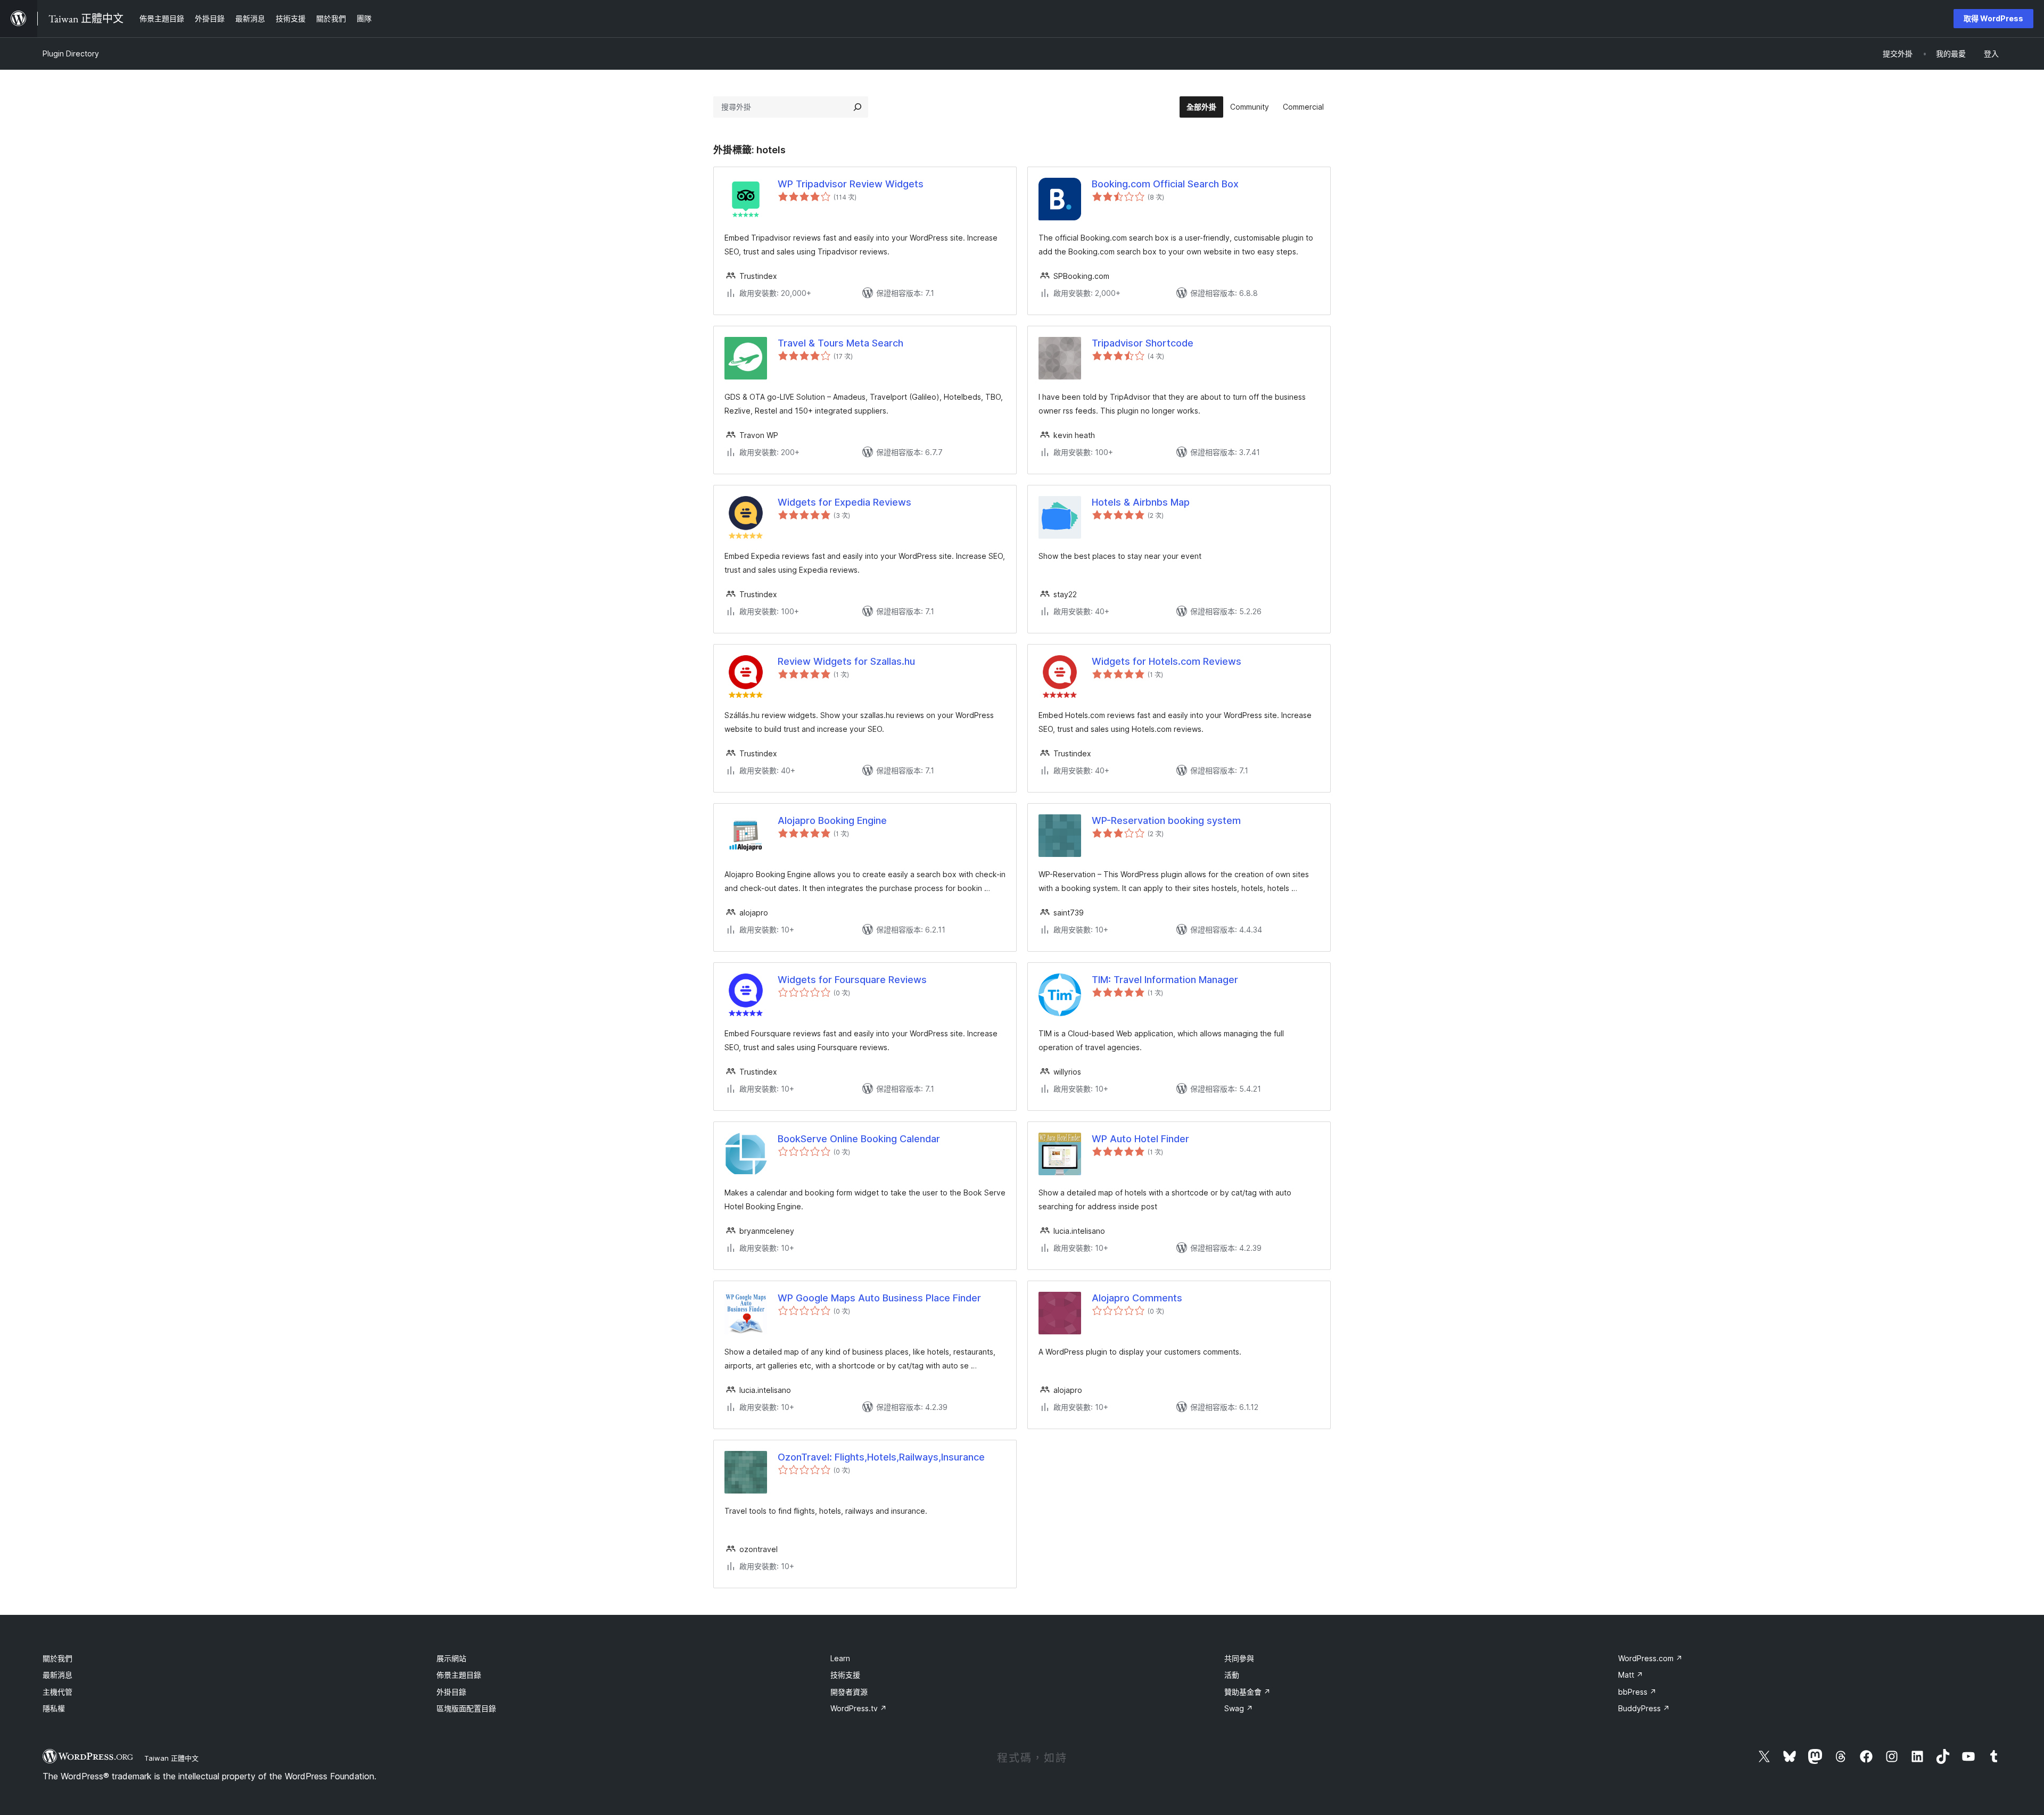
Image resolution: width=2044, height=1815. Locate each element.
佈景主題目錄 (459, 1675)
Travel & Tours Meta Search (840, 343)
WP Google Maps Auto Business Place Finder (879, 1298)
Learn (840, 1658)
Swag (1239, 1708)
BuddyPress (1644, 1708)
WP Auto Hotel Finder (1140, 1139)
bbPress (1637, 1692)
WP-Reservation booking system (1166, 820)
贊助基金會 (1247, 1692)
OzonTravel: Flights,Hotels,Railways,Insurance (881, 1457)
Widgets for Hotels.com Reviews (1167, 661)
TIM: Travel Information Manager (1165, 980)
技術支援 (845, 1675)
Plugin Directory (71, 53)
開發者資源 (849, 1692)
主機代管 (57, 1692)
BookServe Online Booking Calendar (859, 1139)
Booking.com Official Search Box (1165, 184)
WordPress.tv (859, 1708)
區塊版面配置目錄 (466, 1708)
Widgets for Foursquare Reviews (852, 980)
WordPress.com (1650, 1658)
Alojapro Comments (1137, 1298)
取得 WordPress (1993, 18)
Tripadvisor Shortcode (1143, 343)
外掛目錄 (451, 1692)
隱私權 (54, 1708)
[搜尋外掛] (858, 107)
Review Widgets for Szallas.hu (846, 661)
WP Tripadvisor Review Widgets (851, 184)
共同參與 (1239, 1658)
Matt (1631, 1675)
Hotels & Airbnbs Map (1141, 502)
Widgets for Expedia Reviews (844, 502)
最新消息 (57, 1675)
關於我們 (57, 1658)
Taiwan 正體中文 (171, 1758)
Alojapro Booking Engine (832, 820)
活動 (1232, 1675)
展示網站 (451, 1658)
